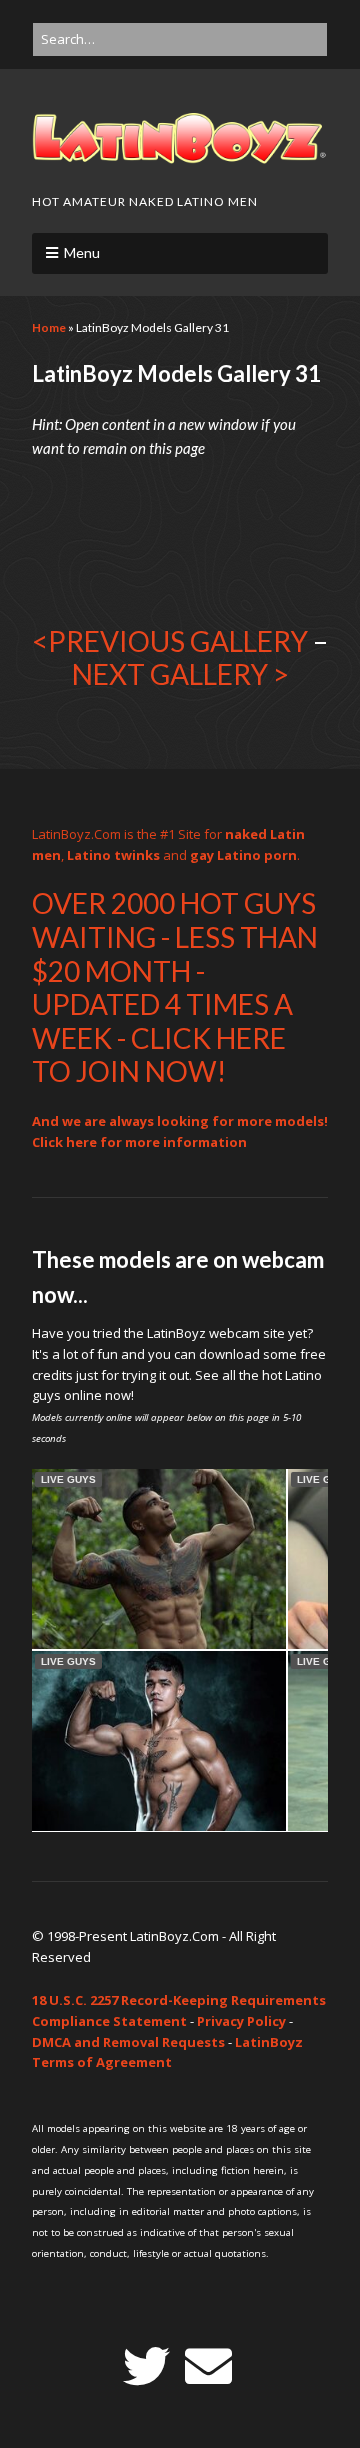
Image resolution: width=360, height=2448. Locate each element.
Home (49, 327)
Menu (82, 252)
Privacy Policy (241, 2021)
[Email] (208, 2366)
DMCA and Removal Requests (128, 2042)
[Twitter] (146, 2366)
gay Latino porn (243, 855)
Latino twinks (113, 855)
